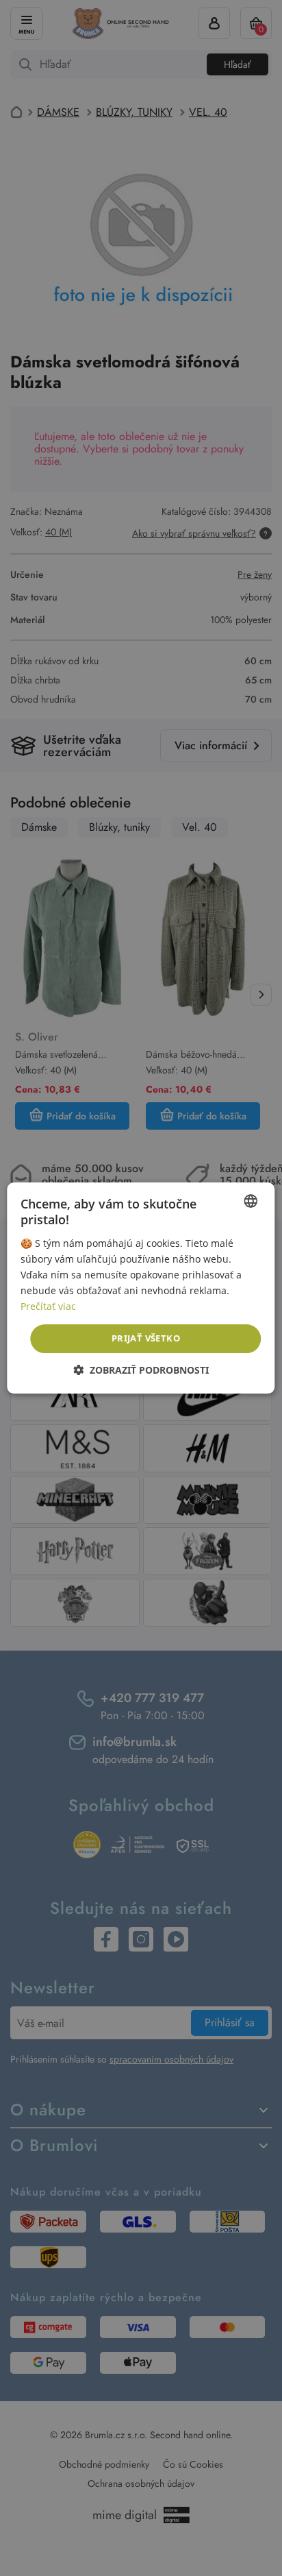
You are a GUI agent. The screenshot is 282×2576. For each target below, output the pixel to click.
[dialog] (141, 1288)
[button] (141, 1370)
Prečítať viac (48, 1306)
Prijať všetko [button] (146, 1338)
